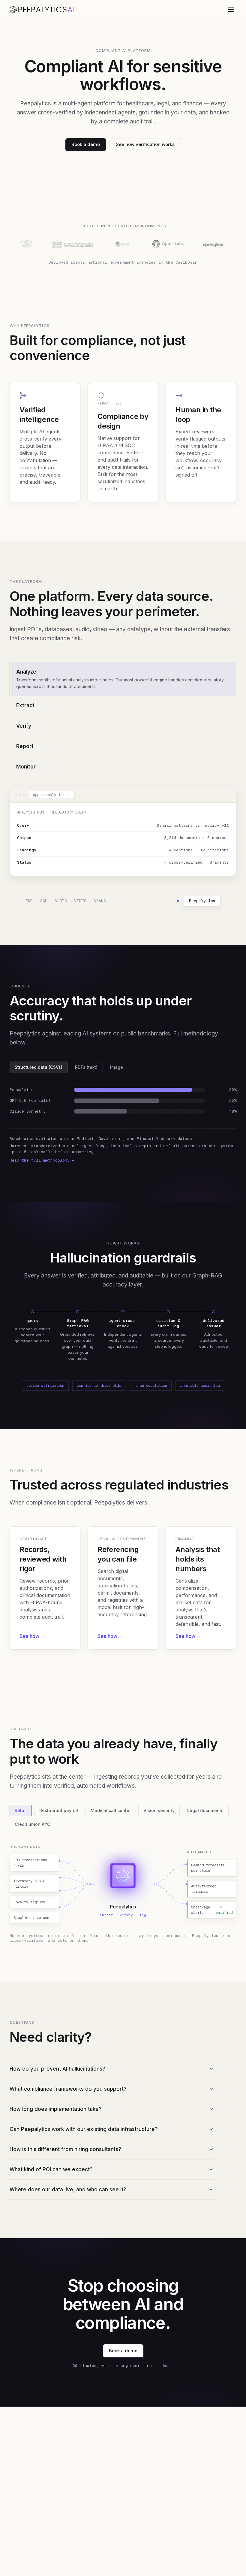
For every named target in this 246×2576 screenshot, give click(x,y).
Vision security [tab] (159, 1810)
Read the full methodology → (42, 1160)
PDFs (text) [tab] (86, 1067)
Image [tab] (117, 1067)
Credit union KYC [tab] (32, 1824)
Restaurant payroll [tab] (59, 1810)
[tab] (123, 679)
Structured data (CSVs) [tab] (39, 1067)
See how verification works (145, 144)
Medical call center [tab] (111, 1810)
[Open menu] (231, 10)
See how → (32, 1636)
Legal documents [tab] (205, 1810)
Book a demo (86, 144)
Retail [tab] (21, 1810)
